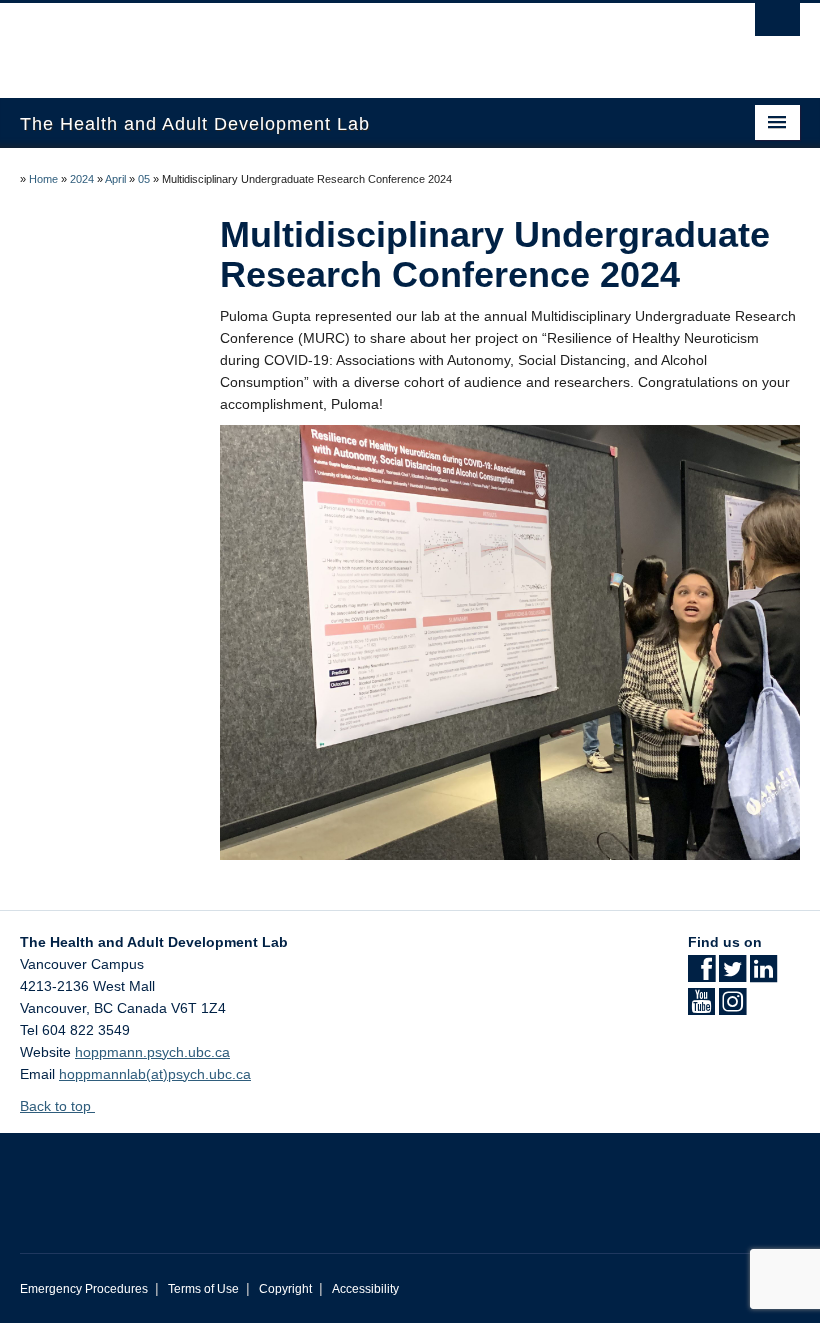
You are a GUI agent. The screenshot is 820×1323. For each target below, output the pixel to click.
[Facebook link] (701, 975)
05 (144, 179)
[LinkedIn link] (763, 975)
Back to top (57, 1106)
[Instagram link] (732, 1008)
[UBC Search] (777, 25)
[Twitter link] (732, 975)
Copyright (285, 1289)
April (115, 179)
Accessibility (365, 1289)
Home (43, 179)
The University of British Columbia (351, 41)
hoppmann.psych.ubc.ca (152, 1052)
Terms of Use (203, 1289)
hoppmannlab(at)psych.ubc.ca (155, 1074)
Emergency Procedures (84, 1289)
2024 (82, 179)
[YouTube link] (701, 1008)
